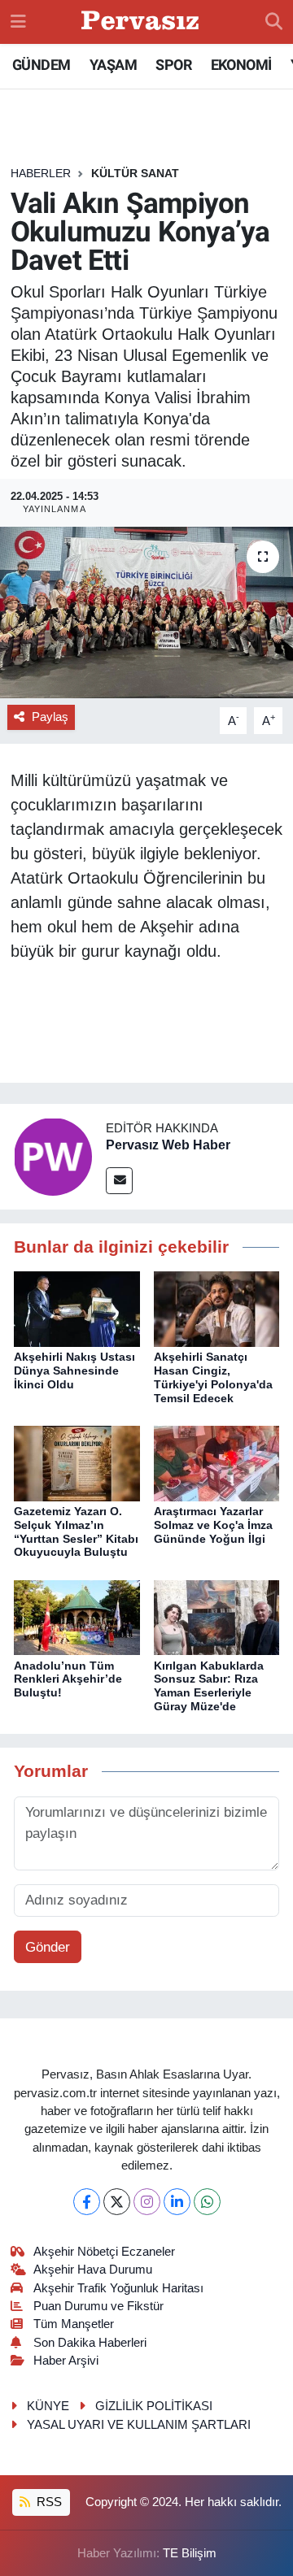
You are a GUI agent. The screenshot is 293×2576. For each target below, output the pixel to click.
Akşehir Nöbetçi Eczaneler (104, 2252)
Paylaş (50, 717)
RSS (48, 2502)
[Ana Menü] (18, 22)
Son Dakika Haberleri (90, 2343)
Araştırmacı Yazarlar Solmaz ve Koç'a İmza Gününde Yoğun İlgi (213, 1525)
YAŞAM (113, 65)
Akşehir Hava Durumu (93, 2270)
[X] (117, 2202)
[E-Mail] (119, 1181)
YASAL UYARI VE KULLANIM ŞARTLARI (139, 2425)
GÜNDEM (41, 65)
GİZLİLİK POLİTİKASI (154, 2406)
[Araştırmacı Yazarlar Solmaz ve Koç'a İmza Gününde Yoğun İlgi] (217, 1463)
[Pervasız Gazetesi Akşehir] (142, 22)
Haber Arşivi (66, 2361)
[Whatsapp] (207, 2202)
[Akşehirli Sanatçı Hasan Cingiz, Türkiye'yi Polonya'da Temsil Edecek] (217, 1308)
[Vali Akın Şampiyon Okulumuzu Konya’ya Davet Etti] (146, 613)
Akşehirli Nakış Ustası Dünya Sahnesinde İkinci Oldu (74, 1371)
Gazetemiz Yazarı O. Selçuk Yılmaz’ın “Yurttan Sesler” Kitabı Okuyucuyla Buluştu (76, 1531)
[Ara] (274, 22)
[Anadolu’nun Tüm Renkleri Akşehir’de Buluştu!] (77, 1616)
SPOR (173, 65)
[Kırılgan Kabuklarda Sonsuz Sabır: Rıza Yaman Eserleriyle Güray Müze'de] (217, 1616)
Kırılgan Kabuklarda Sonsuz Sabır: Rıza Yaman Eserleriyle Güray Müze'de (209, 1686)
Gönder (48, 1947)
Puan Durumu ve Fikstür (98, 2306)
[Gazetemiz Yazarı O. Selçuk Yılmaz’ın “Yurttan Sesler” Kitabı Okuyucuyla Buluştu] (77, 1463)
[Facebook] (87, 2202)
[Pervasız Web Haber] (53, 1156)
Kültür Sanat (135, 173)
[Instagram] (147, 2202)
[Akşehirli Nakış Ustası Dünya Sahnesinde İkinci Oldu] (77, 1308)
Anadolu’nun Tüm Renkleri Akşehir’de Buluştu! (68, 1679)
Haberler (41, 173)
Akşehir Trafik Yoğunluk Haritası (118, 2288)
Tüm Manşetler (74, 2324)
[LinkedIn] (177, 2202)
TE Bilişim (190, 2553)
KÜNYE (48, 2406)
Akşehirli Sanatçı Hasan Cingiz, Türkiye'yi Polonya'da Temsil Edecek (213, 1377)
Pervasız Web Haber (168, 1145)
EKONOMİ (241, 65)
